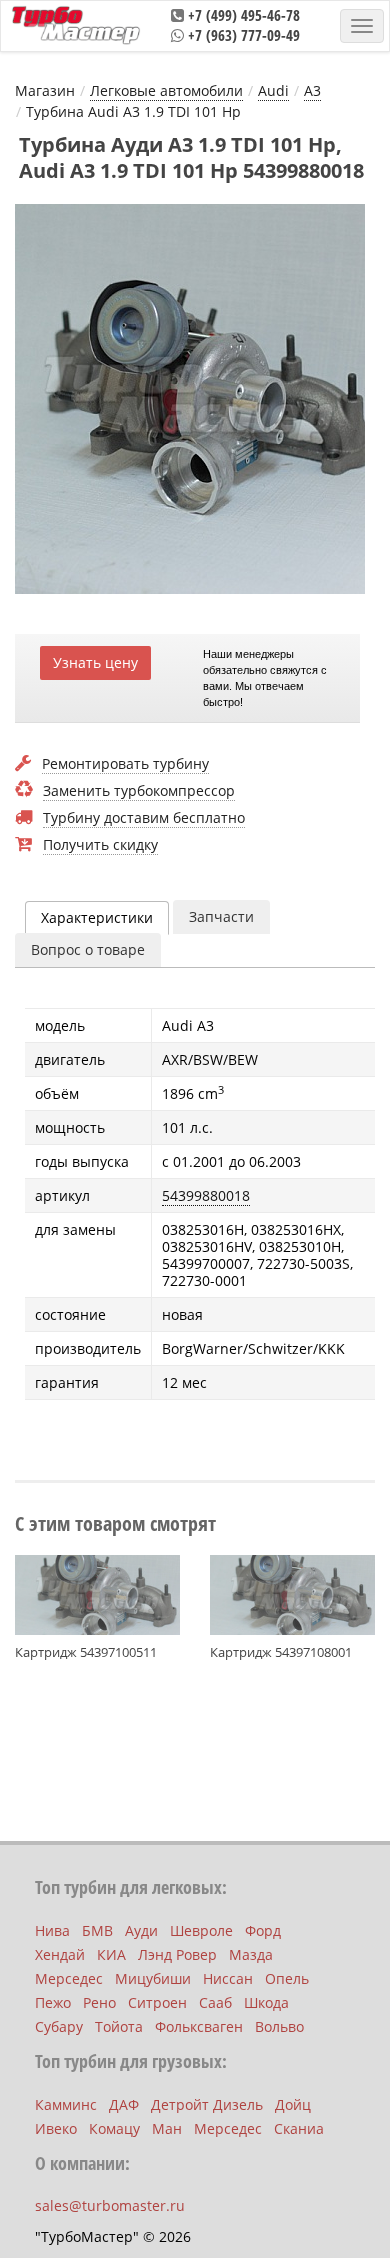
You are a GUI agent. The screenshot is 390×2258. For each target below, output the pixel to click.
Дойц (293, 2104)
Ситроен (157, 2002)
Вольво (279, 2026)
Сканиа (299, 2128)
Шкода (266, 2002)
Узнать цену (95, 662)
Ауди (141, 1930)
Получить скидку (100, 845)
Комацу (114, 2128)
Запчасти (221, 916)
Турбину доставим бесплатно (144, 818)
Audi (273, 90)
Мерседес (69, 1978)
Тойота (119, 2026)
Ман (167, 2128)
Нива (52, 1930)
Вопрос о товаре (88, 949)
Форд (263, 1930)
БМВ (97, 1930)
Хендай (60, 1954)
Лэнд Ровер (177, 1954)
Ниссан (228, 1978)
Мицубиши (153, 1978)
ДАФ (124, 2104)
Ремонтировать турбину (125, 764)
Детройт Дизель (207, 2104)
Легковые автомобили (166, 90)
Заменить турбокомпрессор (139, 791)
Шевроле (201, 1930)
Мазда (251, 1954)
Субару (59, 2026)
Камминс (66, 2104)
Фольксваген (199, 2026)
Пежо (53, 2002)
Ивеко (56, 2128)
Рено (99, 2002)
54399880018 (206, 1195)
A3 (312, 90)
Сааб (215, 2002)
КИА (111, 1954)
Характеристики (97, 917)
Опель (287, 1978)
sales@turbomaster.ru (110, 2205)
